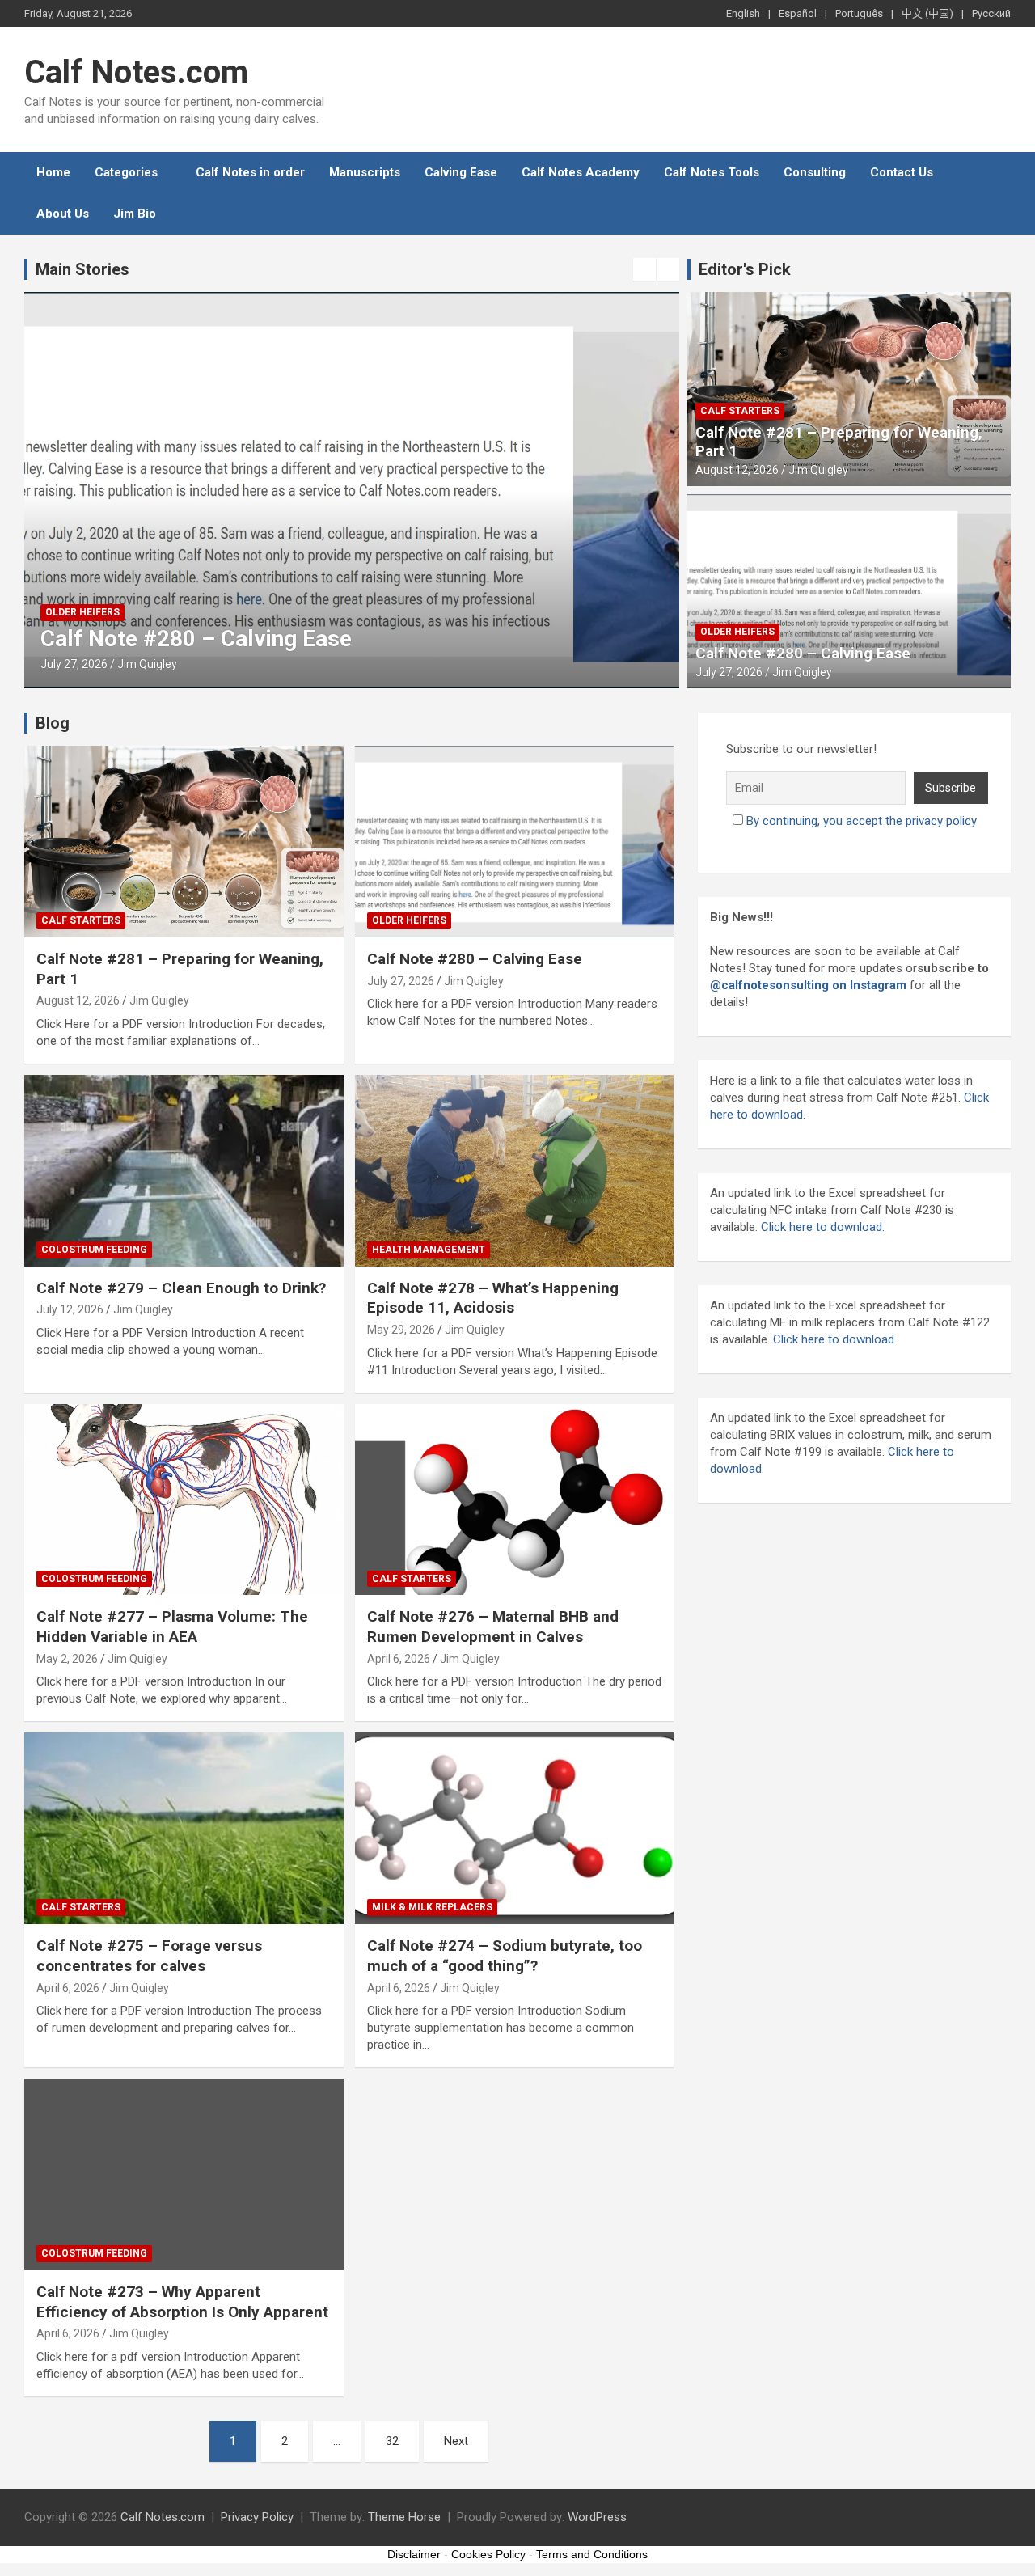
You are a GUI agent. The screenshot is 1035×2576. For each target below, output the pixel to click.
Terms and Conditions (592, 2554)
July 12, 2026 (70, 1309)
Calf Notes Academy (581, 172)
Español (798, 13)
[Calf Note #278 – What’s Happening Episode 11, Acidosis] (514, 1170)
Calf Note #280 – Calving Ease (196, 639)
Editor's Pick (745, 269)
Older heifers (82, 612)
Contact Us (902, 172)
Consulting (815, 172)
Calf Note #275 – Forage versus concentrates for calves (149, 1956)
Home (53, 172)
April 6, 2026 (399, 1659)
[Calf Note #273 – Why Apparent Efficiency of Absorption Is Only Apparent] (184, 2174)
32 (392, 2441)
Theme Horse (404, 2517)
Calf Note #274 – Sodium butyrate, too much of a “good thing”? (505, 1956)
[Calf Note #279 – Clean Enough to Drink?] (184, 1170)
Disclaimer (414, 2554)
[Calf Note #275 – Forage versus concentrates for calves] (184, 1829)
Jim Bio (135, 214)
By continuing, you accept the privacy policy (862, 821)
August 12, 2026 (737, 470)
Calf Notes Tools (712, 172)
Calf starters (740, 411)
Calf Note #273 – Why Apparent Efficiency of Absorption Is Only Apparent (182, 2302)
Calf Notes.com (136, 72)
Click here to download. (833, 1339)
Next (456, 2441)
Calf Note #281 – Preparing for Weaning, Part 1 (839, 442)
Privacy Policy (257, 2517)
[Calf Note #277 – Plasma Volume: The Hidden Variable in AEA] (184, 1499)
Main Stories (82, 269)
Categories (126, 172)
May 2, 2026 (67, 1659)
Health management (429, 1250)
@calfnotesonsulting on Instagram (808, 985)
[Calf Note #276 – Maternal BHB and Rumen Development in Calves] (514, 1499)
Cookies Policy (488, 2554)
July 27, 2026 (74, 664)
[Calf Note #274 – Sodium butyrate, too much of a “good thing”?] (514, 1829)
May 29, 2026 (401, 1330)
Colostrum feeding (94, 1250)
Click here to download (822, 1227)
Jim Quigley (147, 664)
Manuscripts (365, 172)
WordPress (597, 2517)
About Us (63, 214)
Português (859, 13)
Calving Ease (461, 172)
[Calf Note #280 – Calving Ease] (514, 841)
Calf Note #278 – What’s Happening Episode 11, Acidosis (493, 1298)
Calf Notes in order (250, 172)
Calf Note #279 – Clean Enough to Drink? (181, 1288)
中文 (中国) (927, 13)
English (743, 13)
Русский (991, 13)
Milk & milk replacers (432, 1907)
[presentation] (644, 269)
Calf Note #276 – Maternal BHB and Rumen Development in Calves (493, 1626)
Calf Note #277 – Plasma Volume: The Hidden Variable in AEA (172, 1626)
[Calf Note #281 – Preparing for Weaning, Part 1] (184, 841)
